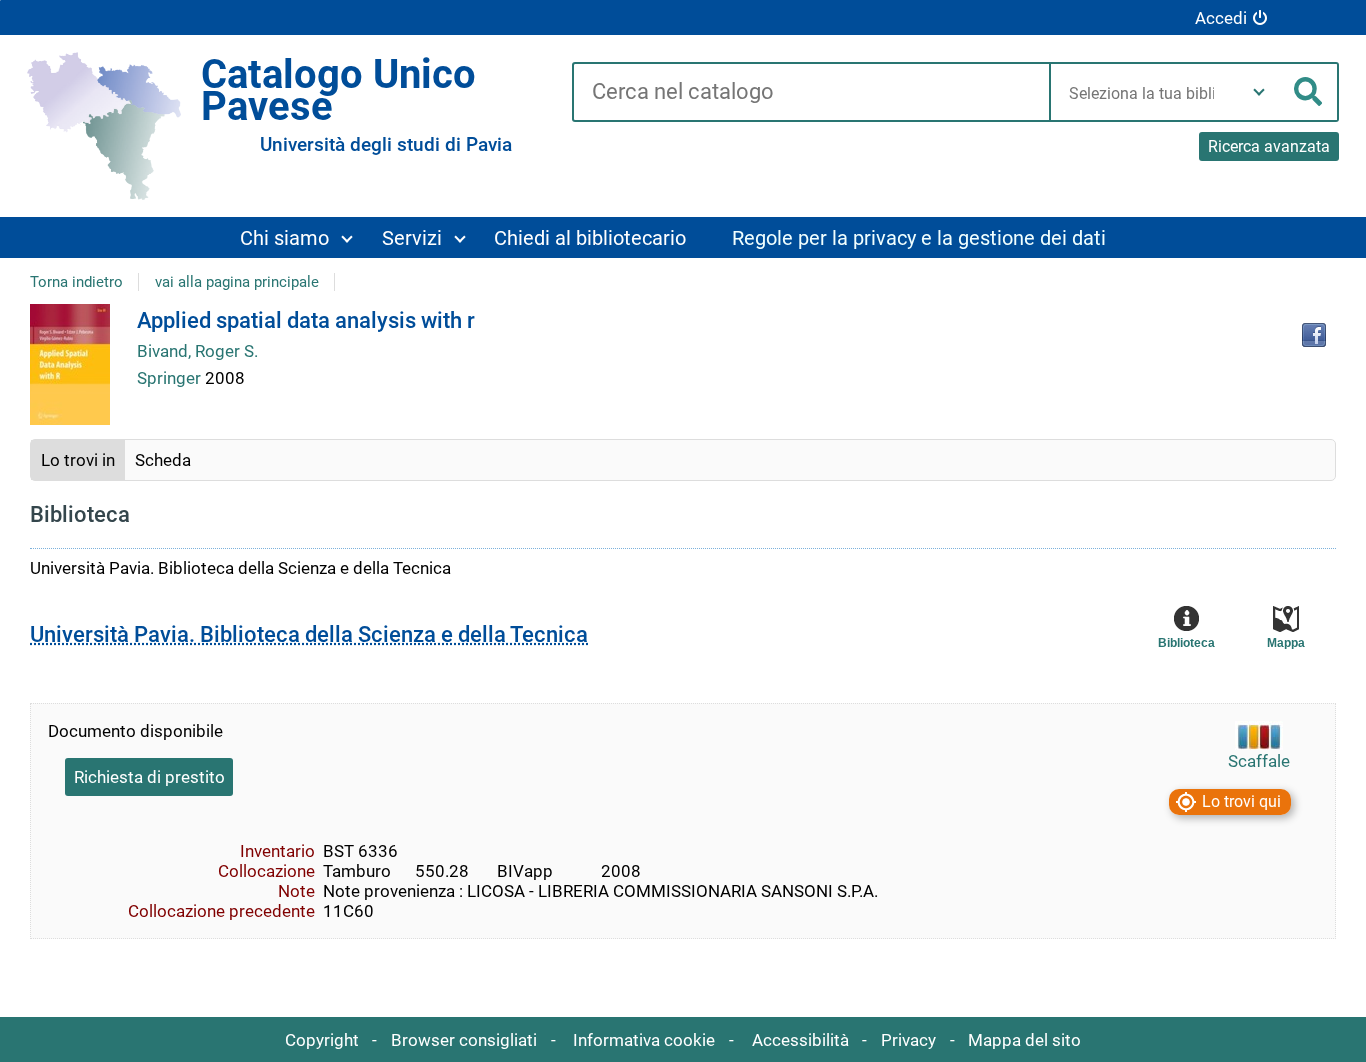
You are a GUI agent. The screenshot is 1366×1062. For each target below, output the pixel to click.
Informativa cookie (644, 1040)
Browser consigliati (464, 1040)
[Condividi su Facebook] (1314, 335)
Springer (171, 378)
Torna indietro (76, 282)
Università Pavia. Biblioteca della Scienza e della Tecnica (309, 634)
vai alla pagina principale (237, 282)
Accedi (1221, 18)
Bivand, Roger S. (197, 351)
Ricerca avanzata (1269, 146)
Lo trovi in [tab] (78, 460)
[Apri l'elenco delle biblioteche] (1259, 92)
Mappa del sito (1024, 1040)
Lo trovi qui (1241, 801)
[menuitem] (296, 237)
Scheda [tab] (163, 460)
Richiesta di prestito (149, 777)
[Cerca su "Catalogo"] (810, 93)
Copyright (322, 1040)
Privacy (908, 1040)
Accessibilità (800, 1040)
